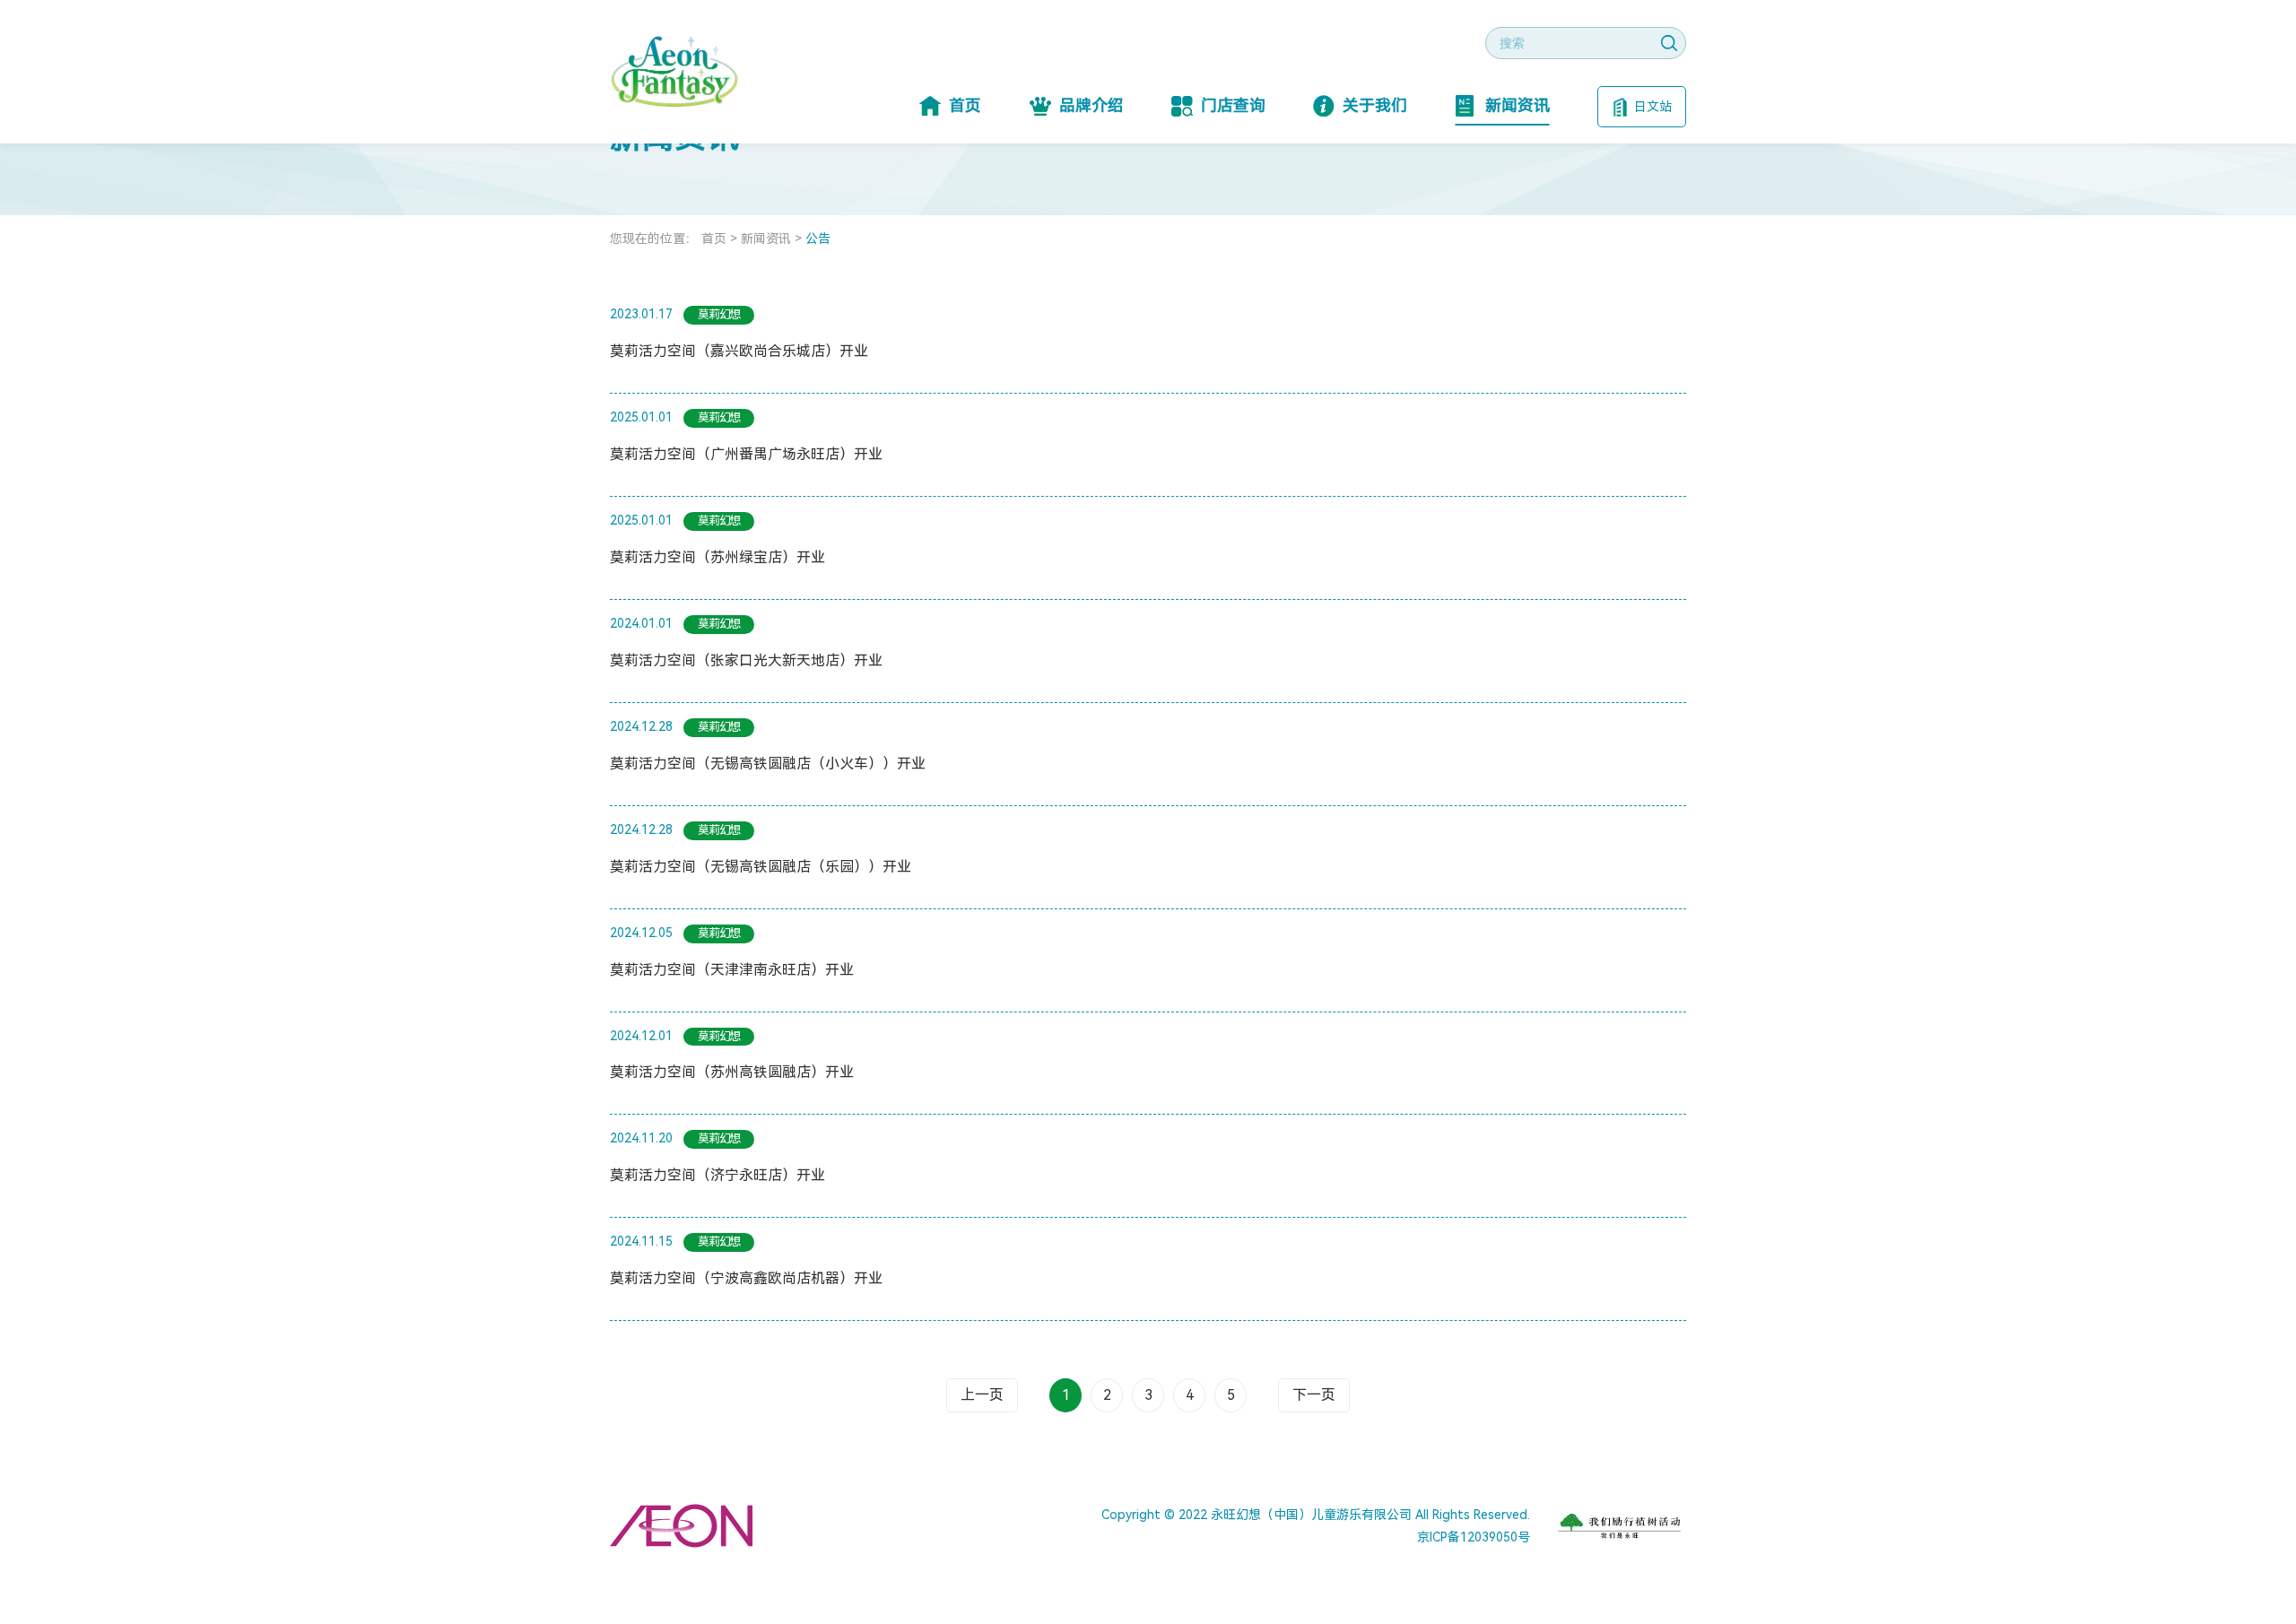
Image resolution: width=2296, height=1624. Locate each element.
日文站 (1653, 107)
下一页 (1314, 1395)
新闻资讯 (1518, 105)
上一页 (982, 1395)
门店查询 (1233, 105)
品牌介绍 (1091, 105)
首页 (965, 105)
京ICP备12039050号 (1474, 1537)
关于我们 (1375, 105)
